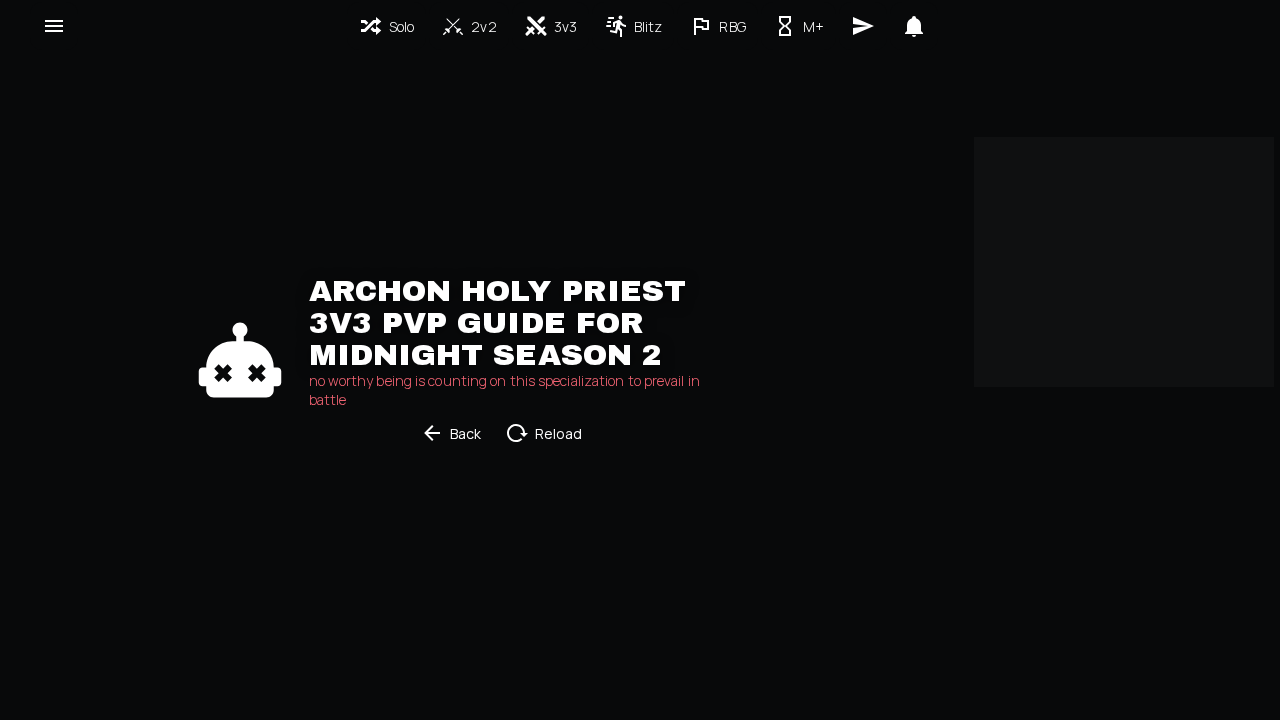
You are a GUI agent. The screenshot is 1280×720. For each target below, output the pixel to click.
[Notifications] (914, 26)
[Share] (863, 26)
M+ (813, 26)
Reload (558, 433)
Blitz (648, 26)
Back (465, 433)
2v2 (483, 26)
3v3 (565, 26)
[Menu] (54, 26)
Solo (401, 26)
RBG (732, 26)
